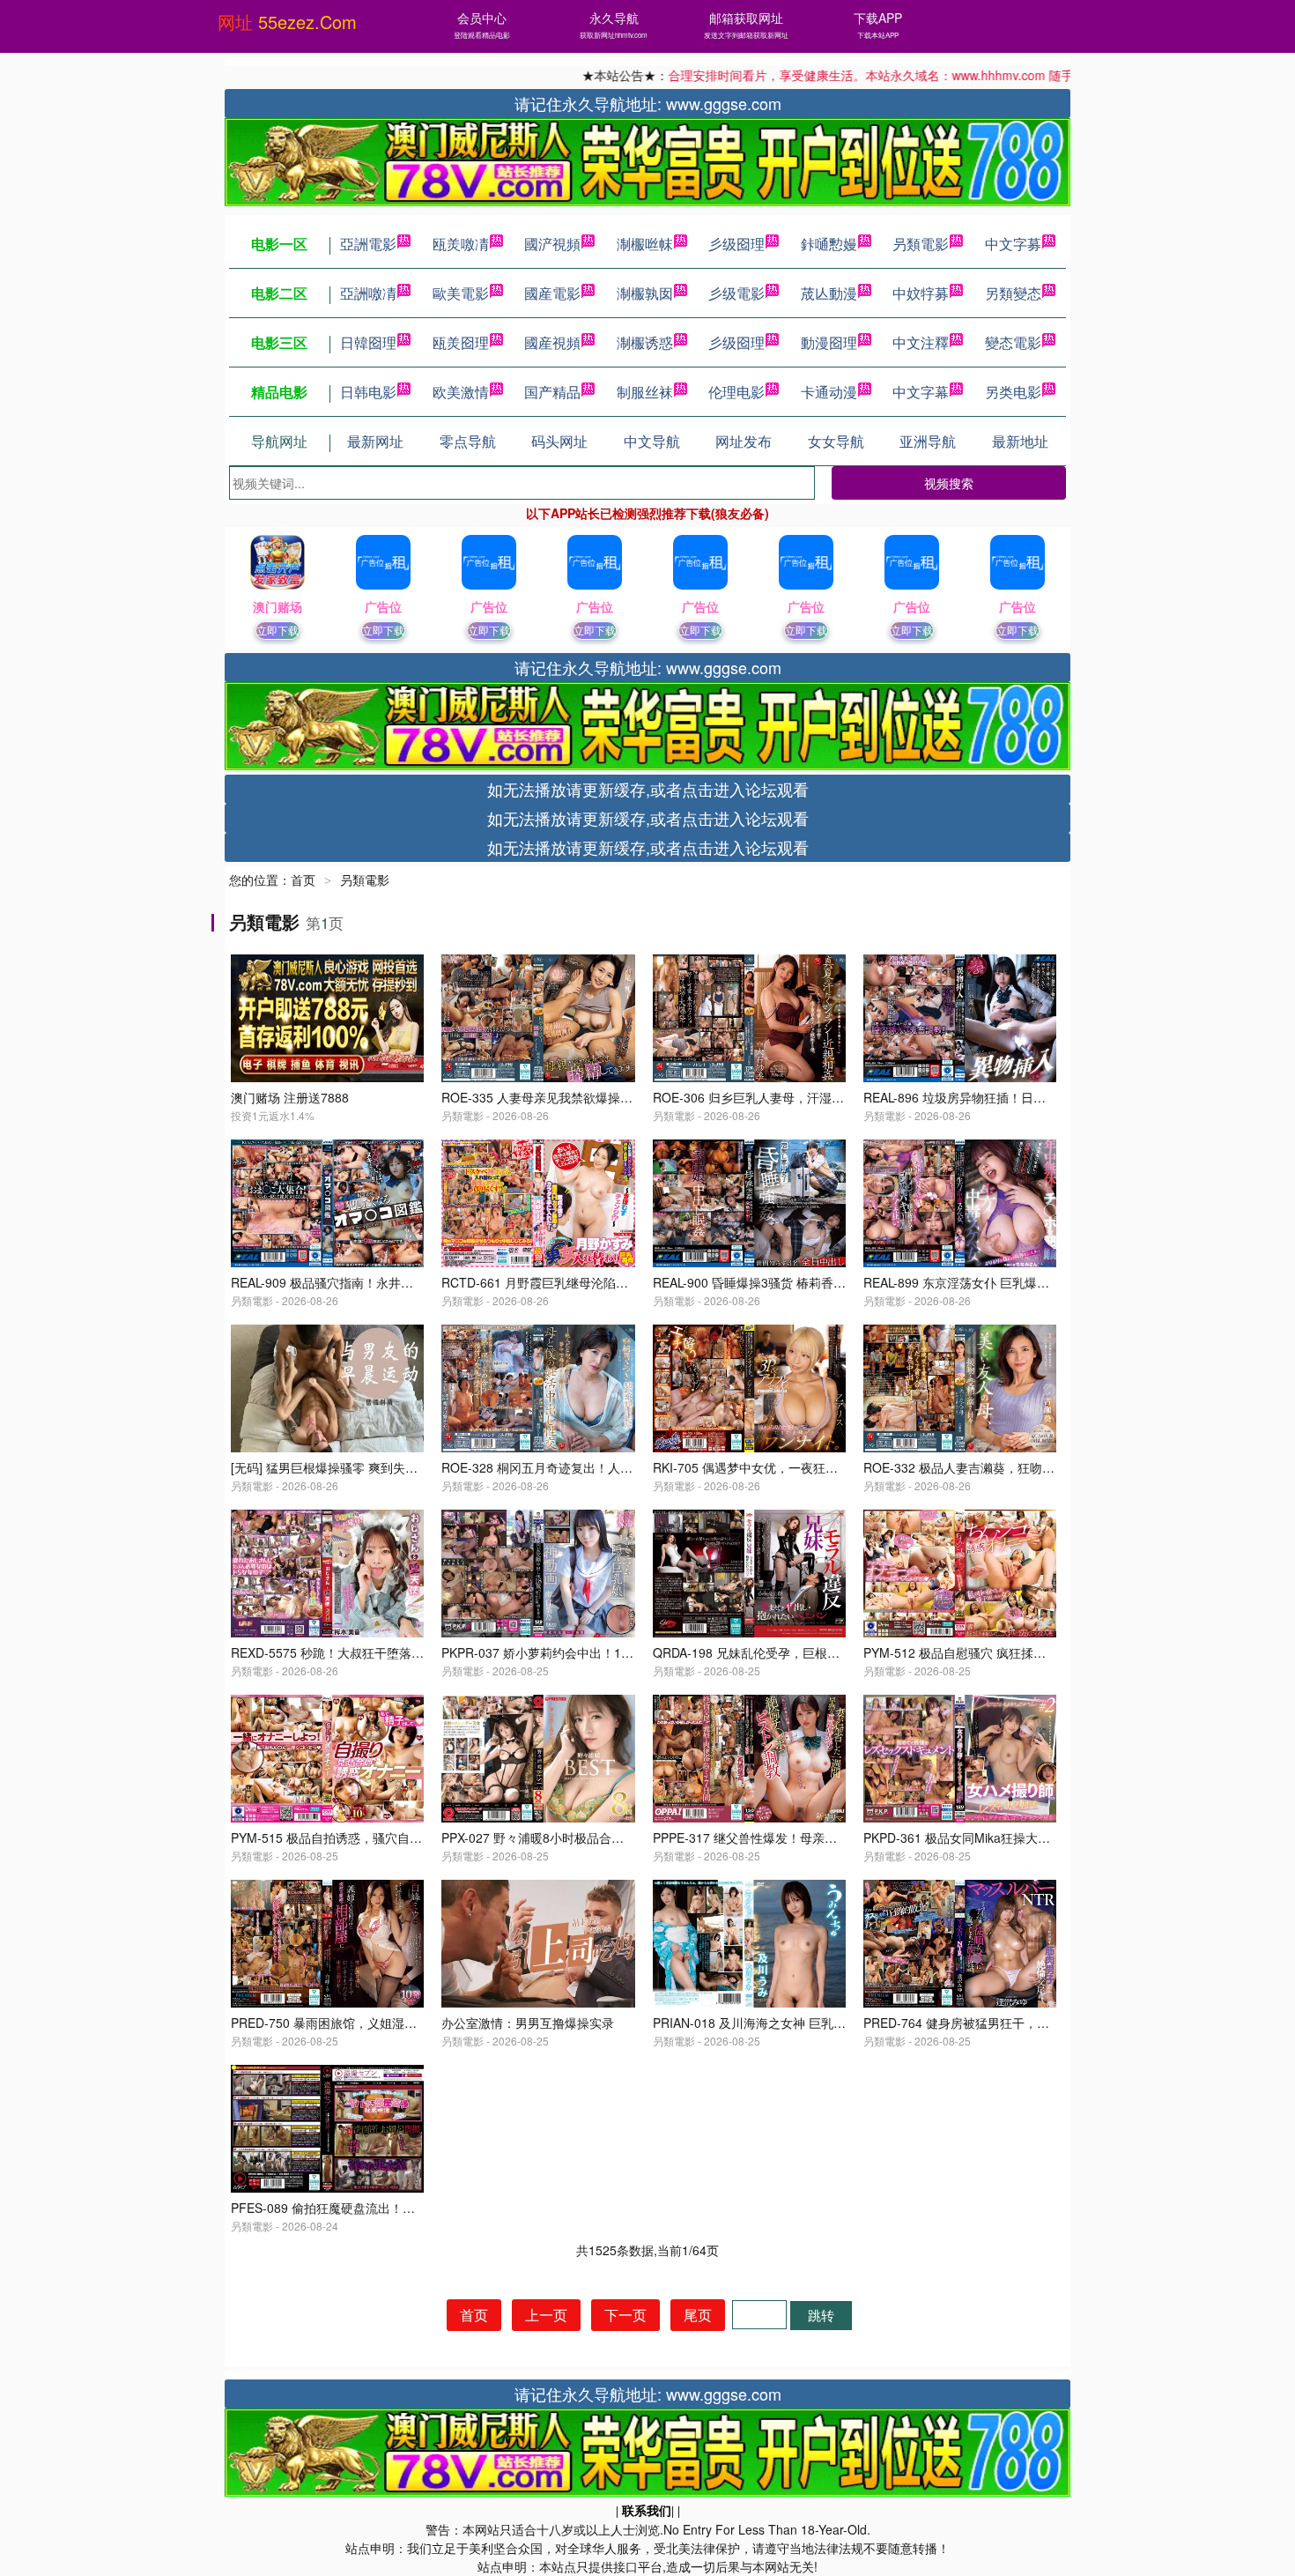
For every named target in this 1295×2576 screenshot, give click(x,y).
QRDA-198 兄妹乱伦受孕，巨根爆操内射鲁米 (777, 1652)
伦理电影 (736, 392)
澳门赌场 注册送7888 (290, 1097)
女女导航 (836, 441)
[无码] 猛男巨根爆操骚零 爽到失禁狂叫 (337, 1467)
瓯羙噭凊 (461, 244)
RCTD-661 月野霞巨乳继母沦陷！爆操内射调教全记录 (590, 1282)
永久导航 (614, 18)
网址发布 (744, 441)
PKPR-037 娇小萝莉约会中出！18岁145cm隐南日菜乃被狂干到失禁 (628, 1652)
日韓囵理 (368, 342)
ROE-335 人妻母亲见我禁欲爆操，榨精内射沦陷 (574, 1097)
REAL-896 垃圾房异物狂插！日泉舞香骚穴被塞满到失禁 (1016, 1097)
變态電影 (1013, 342)
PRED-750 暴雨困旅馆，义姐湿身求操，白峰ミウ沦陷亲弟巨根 (404, 2023)
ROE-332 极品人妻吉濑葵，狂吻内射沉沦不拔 (990, 1467)
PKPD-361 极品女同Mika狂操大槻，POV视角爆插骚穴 (1012, 1837)
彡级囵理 (736, 244)
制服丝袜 (645, 392)
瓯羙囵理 (461, 342)
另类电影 (1013, 392)
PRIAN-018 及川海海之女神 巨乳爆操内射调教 (780, 2023)
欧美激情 (461, 392)
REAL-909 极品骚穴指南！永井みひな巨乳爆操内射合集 (384, 1282)
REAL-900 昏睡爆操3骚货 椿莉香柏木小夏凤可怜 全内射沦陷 (819, 1282)
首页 (303, 880)
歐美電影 (461, 293)
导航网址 (279, 441)
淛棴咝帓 (645, 244)
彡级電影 (736, 293)
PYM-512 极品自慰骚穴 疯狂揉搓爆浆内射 (979, 1652)
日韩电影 (368, 392)
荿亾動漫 (829, 293)
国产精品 (552, 392)
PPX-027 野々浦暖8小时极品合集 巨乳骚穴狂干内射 (584, 1837)
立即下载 (277, 630)
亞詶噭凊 (368, 293)
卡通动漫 (829, 392)
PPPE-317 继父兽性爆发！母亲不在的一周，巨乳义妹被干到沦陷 (831, 1837)
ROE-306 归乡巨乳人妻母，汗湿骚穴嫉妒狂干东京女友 (804, 1097)
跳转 (821, 2315)
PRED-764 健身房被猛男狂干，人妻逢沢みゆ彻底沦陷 (1012, 2023)
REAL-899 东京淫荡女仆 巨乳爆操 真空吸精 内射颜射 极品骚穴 (1036, 1282)
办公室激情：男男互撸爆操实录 (528, 2023)
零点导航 (468, 441)
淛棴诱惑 (645, 342)
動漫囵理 (829, 342)
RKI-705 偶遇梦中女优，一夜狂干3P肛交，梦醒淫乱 (796, 1467)
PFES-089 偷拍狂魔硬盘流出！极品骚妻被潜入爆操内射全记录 (403, 2208)
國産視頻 (552, 342)
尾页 (698, 2315)
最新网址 (375, 441)
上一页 (546, 2315)
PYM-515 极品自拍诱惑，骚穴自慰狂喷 (339, 1837)
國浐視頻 (552, 244)
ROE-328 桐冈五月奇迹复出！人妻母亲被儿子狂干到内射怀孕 (611, 1467)
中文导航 (652, 441)
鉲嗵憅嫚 (829, 244)
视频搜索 (949, 483)
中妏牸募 (921, 293)
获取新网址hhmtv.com (614, 35)
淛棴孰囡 (645, 293)
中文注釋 (921, 342)
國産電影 (552, 293)
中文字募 (1013, 244)
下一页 (625, 2315)
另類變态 (1013, 293)
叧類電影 (921, 244)
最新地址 (1020, 441)
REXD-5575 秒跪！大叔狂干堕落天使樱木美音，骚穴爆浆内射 (401, 1652)
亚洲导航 (928, 441)
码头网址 (559, 441)
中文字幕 (921, 392)
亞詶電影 (368, 244)
